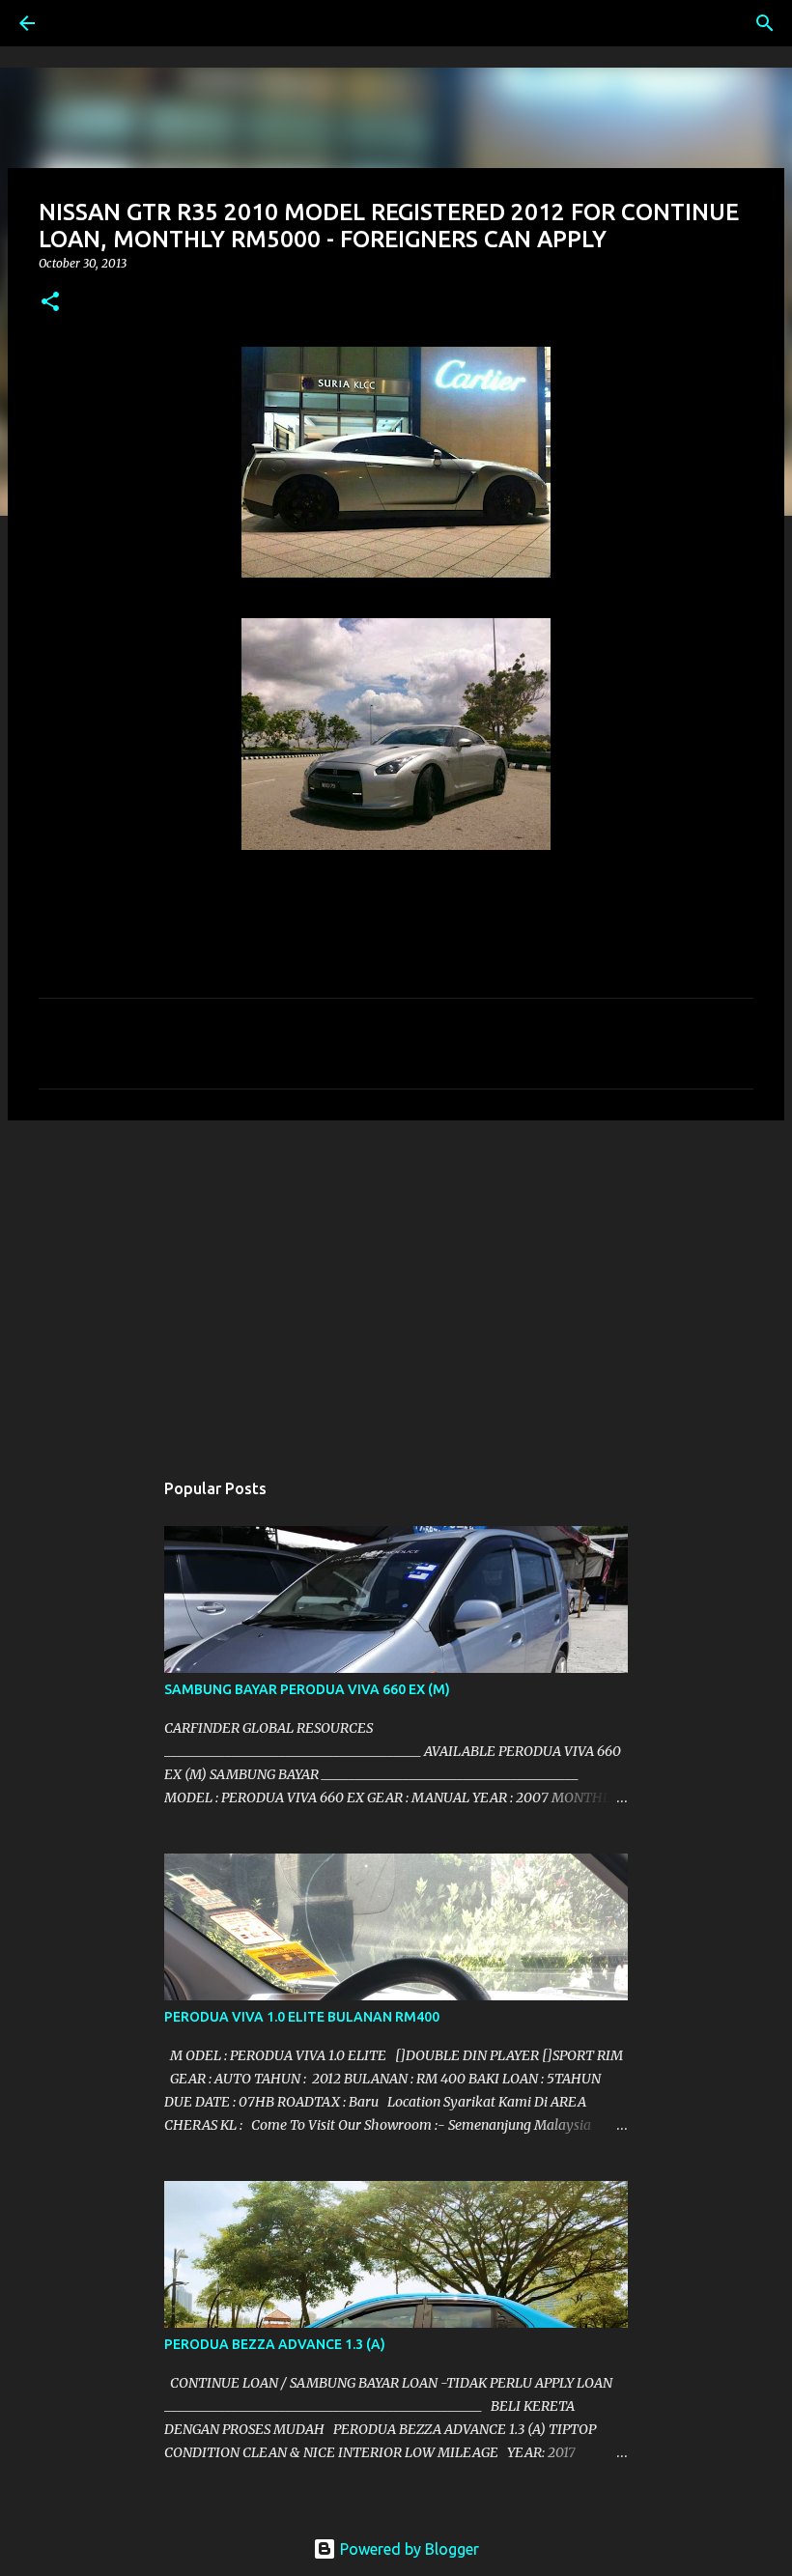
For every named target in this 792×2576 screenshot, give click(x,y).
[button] (50, 303)
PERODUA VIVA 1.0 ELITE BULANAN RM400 (302, 2017)
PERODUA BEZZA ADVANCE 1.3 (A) (275, 2344)
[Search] (81, 23)
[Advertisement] (396, 1285)
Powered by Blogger (408, 2549)
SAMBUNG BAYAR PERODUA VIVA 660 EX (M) (307, 1689)
